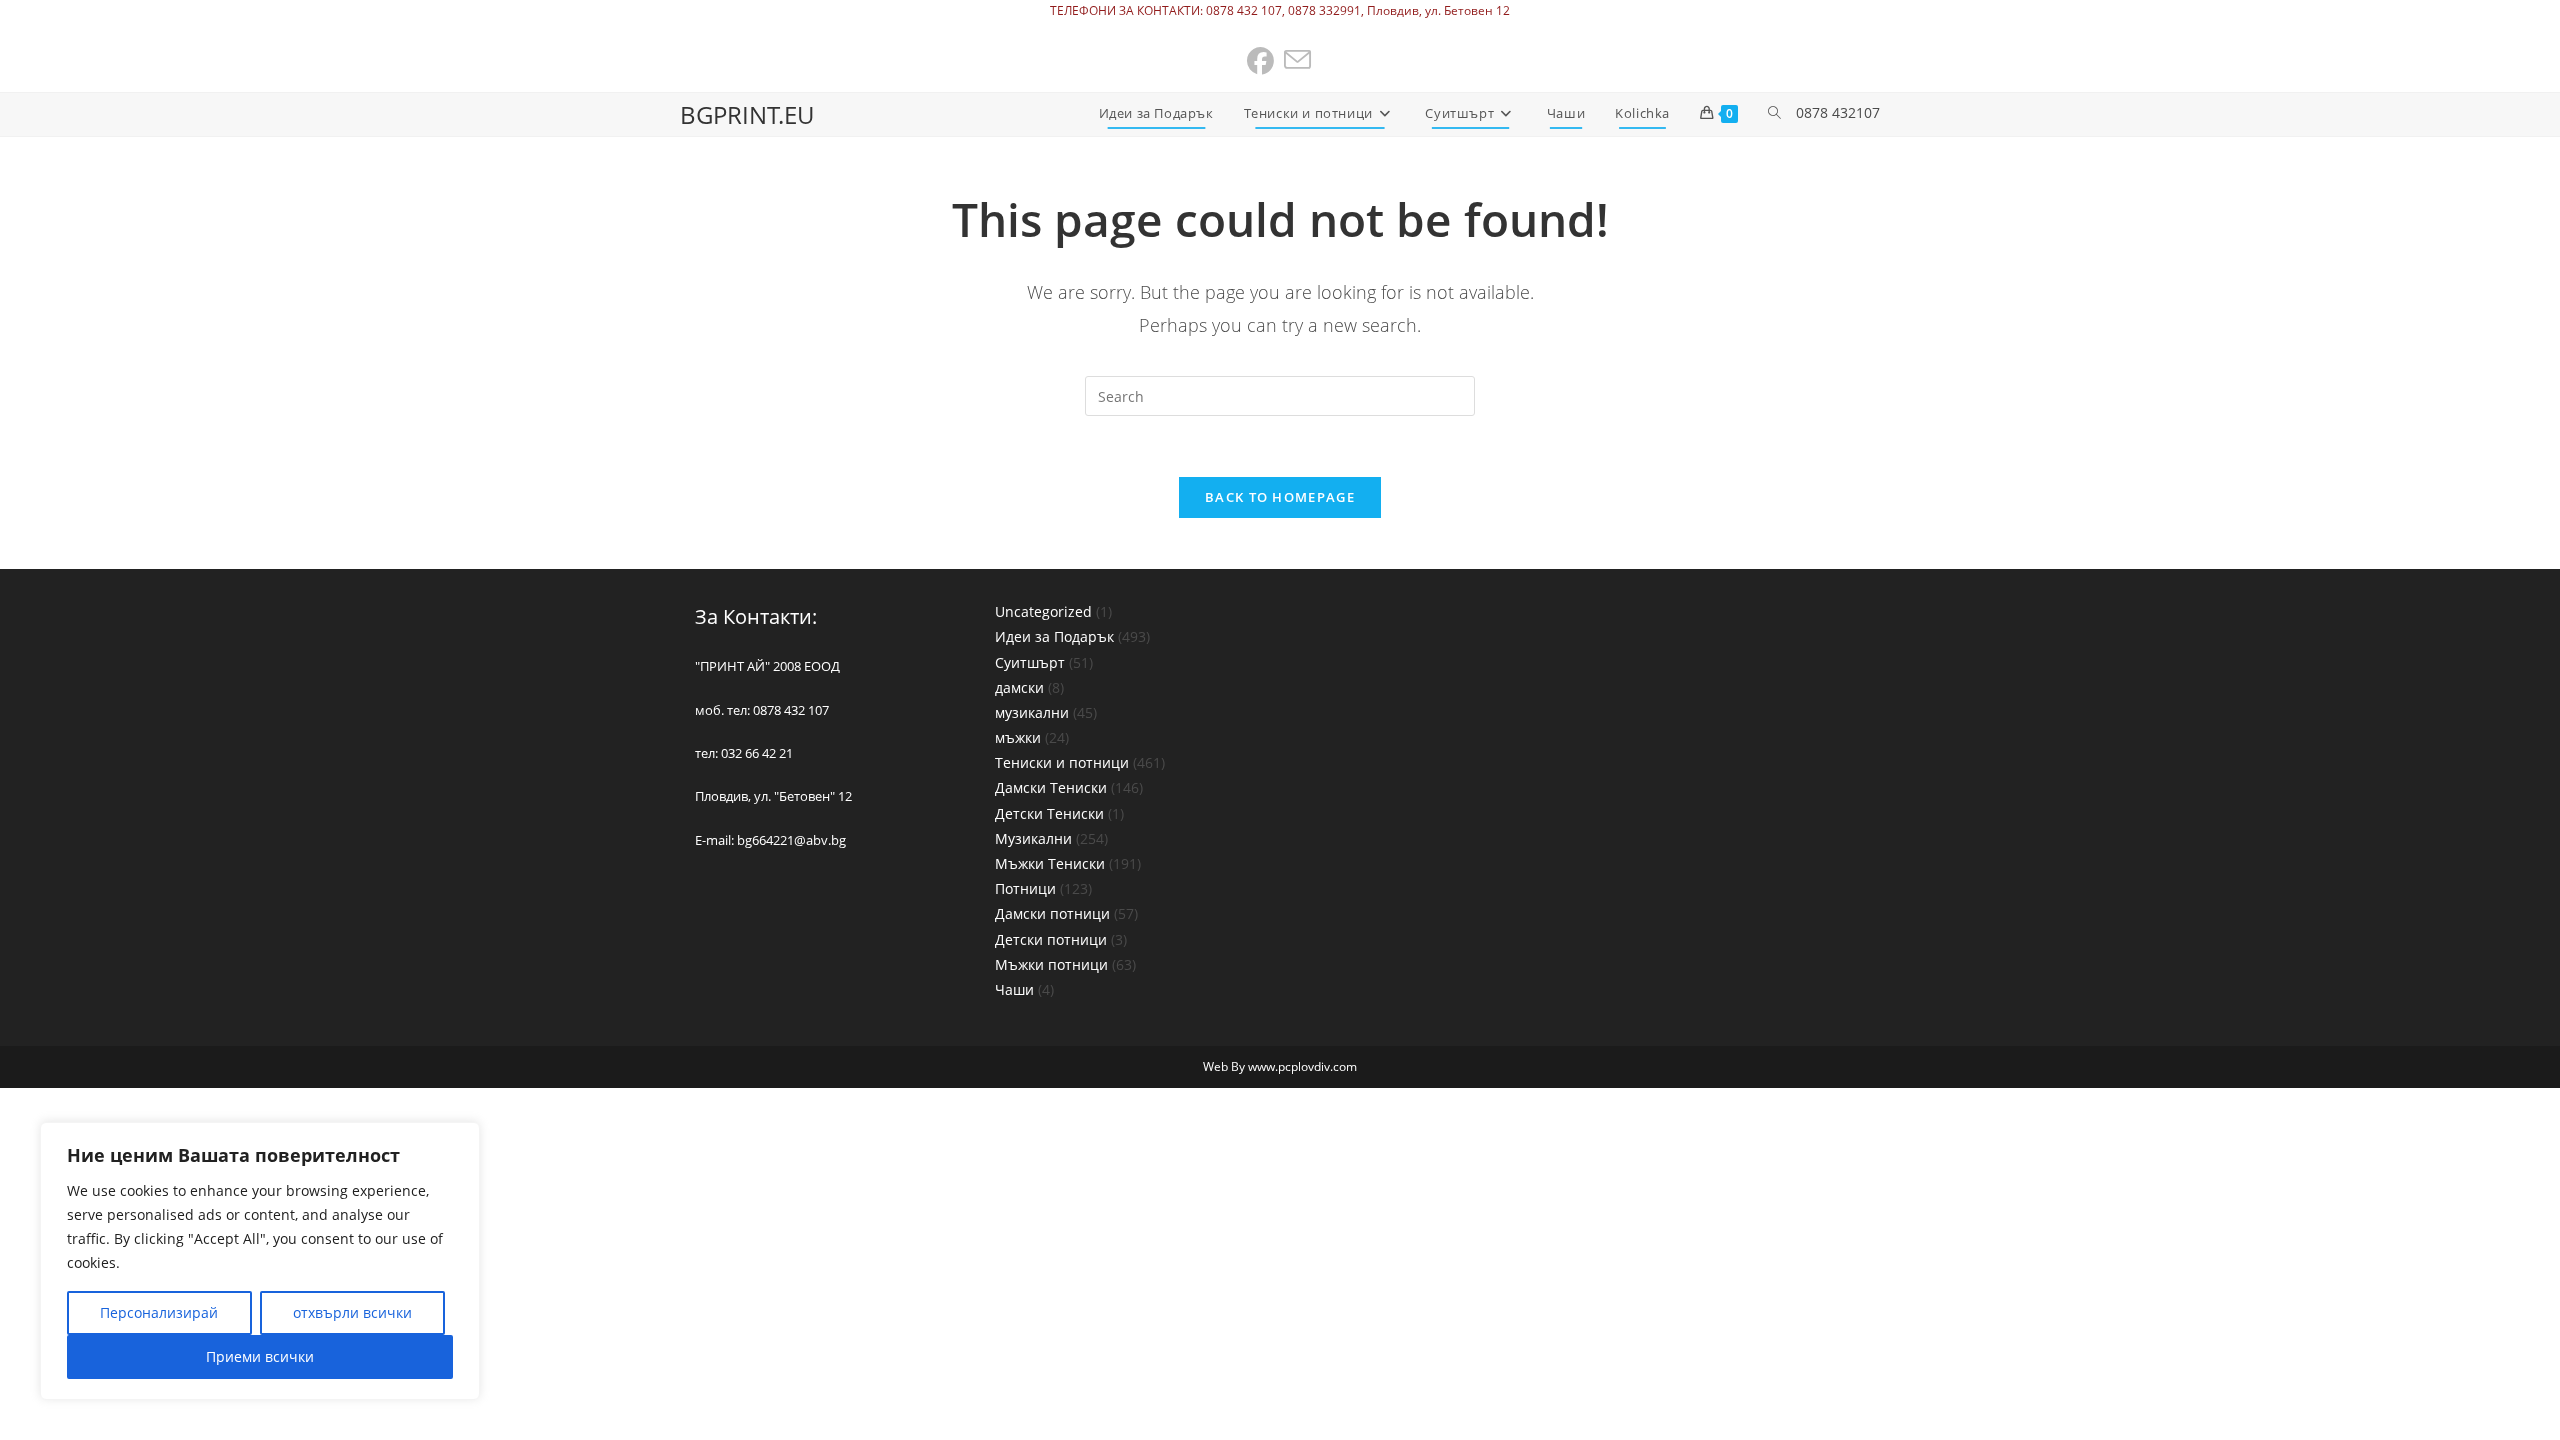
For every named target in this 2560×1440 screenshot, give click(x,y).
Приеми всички (260, 1356)
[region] (260, 1261)
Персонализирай (159, 1312)
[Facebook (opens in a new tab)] (1261, 61)
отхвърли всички (352, 1312)
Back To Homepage (1280, 497)
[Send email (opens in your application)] (1298, 61)
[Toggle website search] (1774, 113)
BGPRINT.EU (747, 114)
